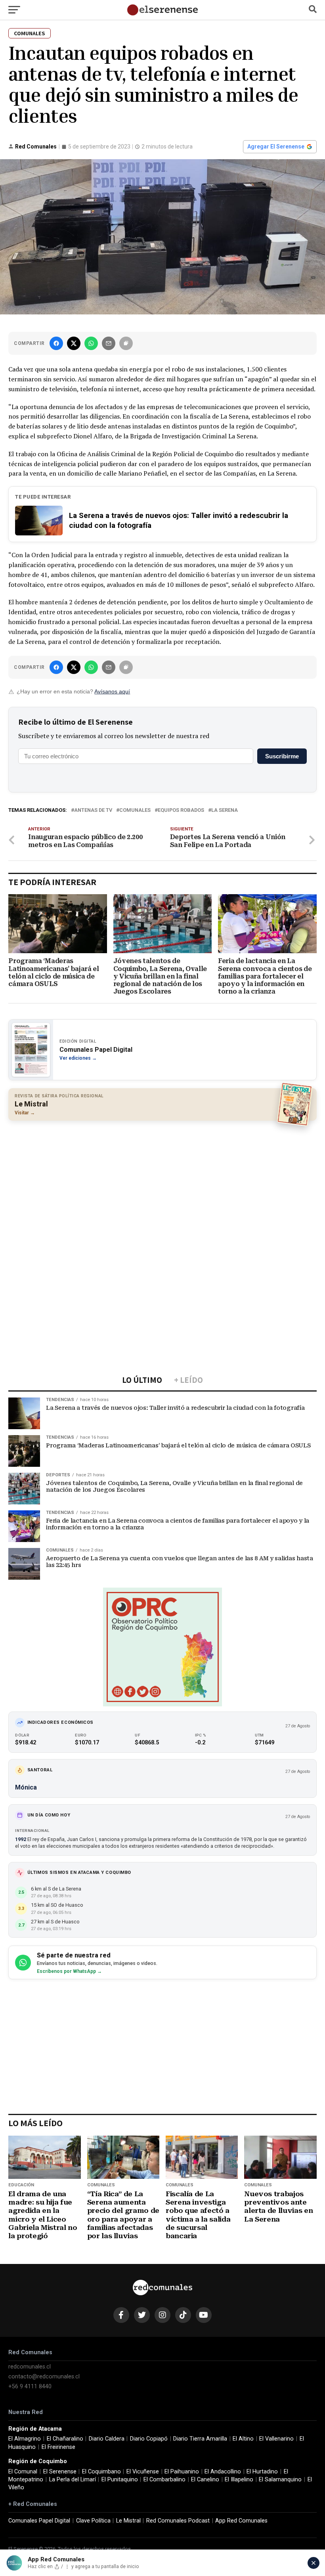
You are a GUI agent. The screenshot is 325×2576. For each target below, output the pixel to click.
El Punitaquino (120, 2480)
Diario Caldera (107, 2439)
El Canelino (205, 2480)
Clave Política (93, 2521)
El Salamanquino (280, 2480)
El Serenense (60, 2472)
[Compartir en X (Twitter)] (74, 343)
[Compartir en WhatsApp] (91, 343)
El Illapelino (239, 2480)
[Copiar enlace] (126, 343)
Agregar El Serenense (276, 147)
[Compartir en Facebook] (56, 343)
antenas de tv (93, 810)
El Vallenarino (276, 2439)
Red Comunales (36, 147)
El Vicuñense (143, 2472)
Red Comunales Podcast (178, 2521)
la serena (225, 810)
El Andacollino (223, 2472)
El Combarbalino (164, 2480)
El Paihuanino (182, 2472)
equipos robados (181, 810)
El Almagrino (25, 2439)
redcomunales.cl (30, 2367)
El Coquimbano (101, 2472)
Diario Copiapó (149, 2439)
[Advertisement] (162, 1184)
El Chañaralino (65, 2439)
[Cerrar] (314, 2563)
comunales (135, 810)
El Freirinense (58, 2447)
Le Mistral (128, 2521)
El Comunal (23, 2472)
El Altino (243, 2439)
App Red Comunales (241, 2521)
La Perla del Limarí (73, 2480)
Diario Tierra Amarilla (200, 2439)
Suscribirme (282, 756)
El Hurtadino (262, 2472)
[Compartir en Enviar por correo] (109, 343)
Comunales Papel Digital (39, 2521)
